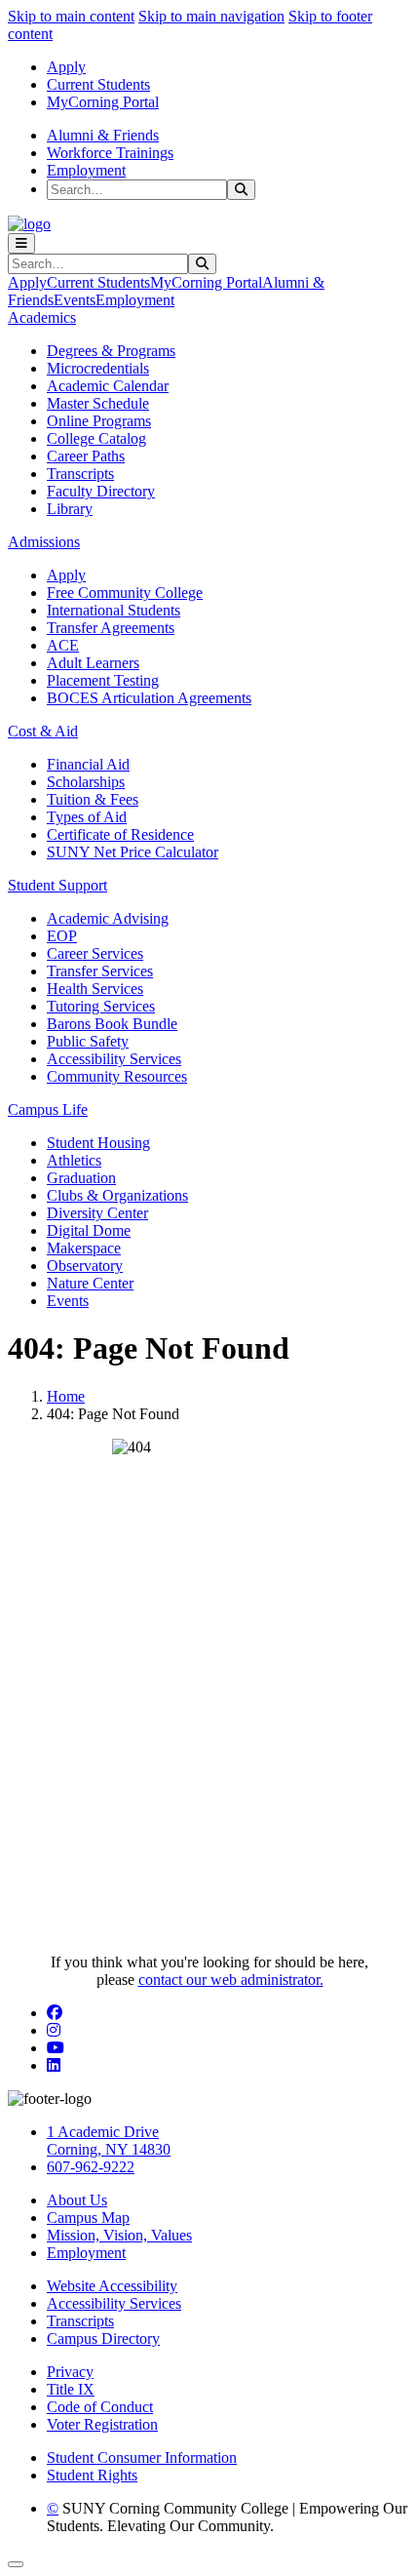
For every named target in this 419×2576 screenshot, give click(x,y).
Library (70, 509)
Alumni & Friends (103, 135)
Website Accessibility (112, 2286)
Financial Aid (88, 764)
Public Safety (88, 1041)
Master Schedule (98, 403)
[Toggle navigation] (21, 243)
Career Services (95, 953)
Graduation (81, 1178)
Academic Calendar (108, 386)
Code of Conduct (100, 2407)
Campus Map (88, 2218)
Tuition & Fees (93, 799)
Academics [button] (42, 317)
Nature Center (90, 1283)
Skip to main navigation (211, 16)
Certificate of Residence (120, 834)
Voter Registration (102, 2424)
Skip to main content (71, 16)
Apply (66, 67)
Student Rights (92, 2475)
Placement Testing (103, 680)
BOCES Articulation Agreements (149, 698)
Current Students (98, 84)
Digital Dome (89, 1230)
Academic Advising (108, 918)
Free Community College (125, 593)
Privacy (70, 2372)
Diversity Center (97, 1213)
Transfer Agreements (111, 628)
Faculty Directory (101, 491)
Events (75, 300)
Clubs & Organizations (117, 1195)
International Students (114, 610)
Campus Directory (103, 2338)
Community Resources (117, 1076)
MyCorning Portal (103, 102)
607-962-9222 (91, 2167)
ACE (63, 645)
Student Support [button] (57, 885)
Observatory (85, 1266)
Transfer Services (100, 971)
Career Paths (86, 456)
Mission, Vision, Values (119, 2235)
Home (66, 1396)
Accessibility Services (114, 1059)
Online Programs (99, 421)
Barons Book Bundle (112, 1024)
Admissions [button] (44, 542)
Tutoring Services (101, 1006)
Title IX (71, 2389)
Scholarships (86, 782)
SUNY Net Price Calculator (133, 852)
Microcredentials (98, 368)
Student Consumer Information (142, 2457)
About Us (77, 2200)
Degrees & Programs (111, 351)
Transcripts (80, 474)
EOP (62, 936)
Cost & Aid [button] (43, 731)
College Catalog (96, 438)
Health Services (95, 989)
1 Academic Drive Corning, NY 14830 (109, 2140)
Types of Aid (87, 817)
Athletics (74, 1160)
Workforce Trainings (110, 153)
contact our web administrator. (231, 1980)
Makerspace (84, 1248)
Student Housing (98, 1143)
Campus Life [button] (48, 1110)
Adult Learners (93, 663)
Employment (86, 170)
